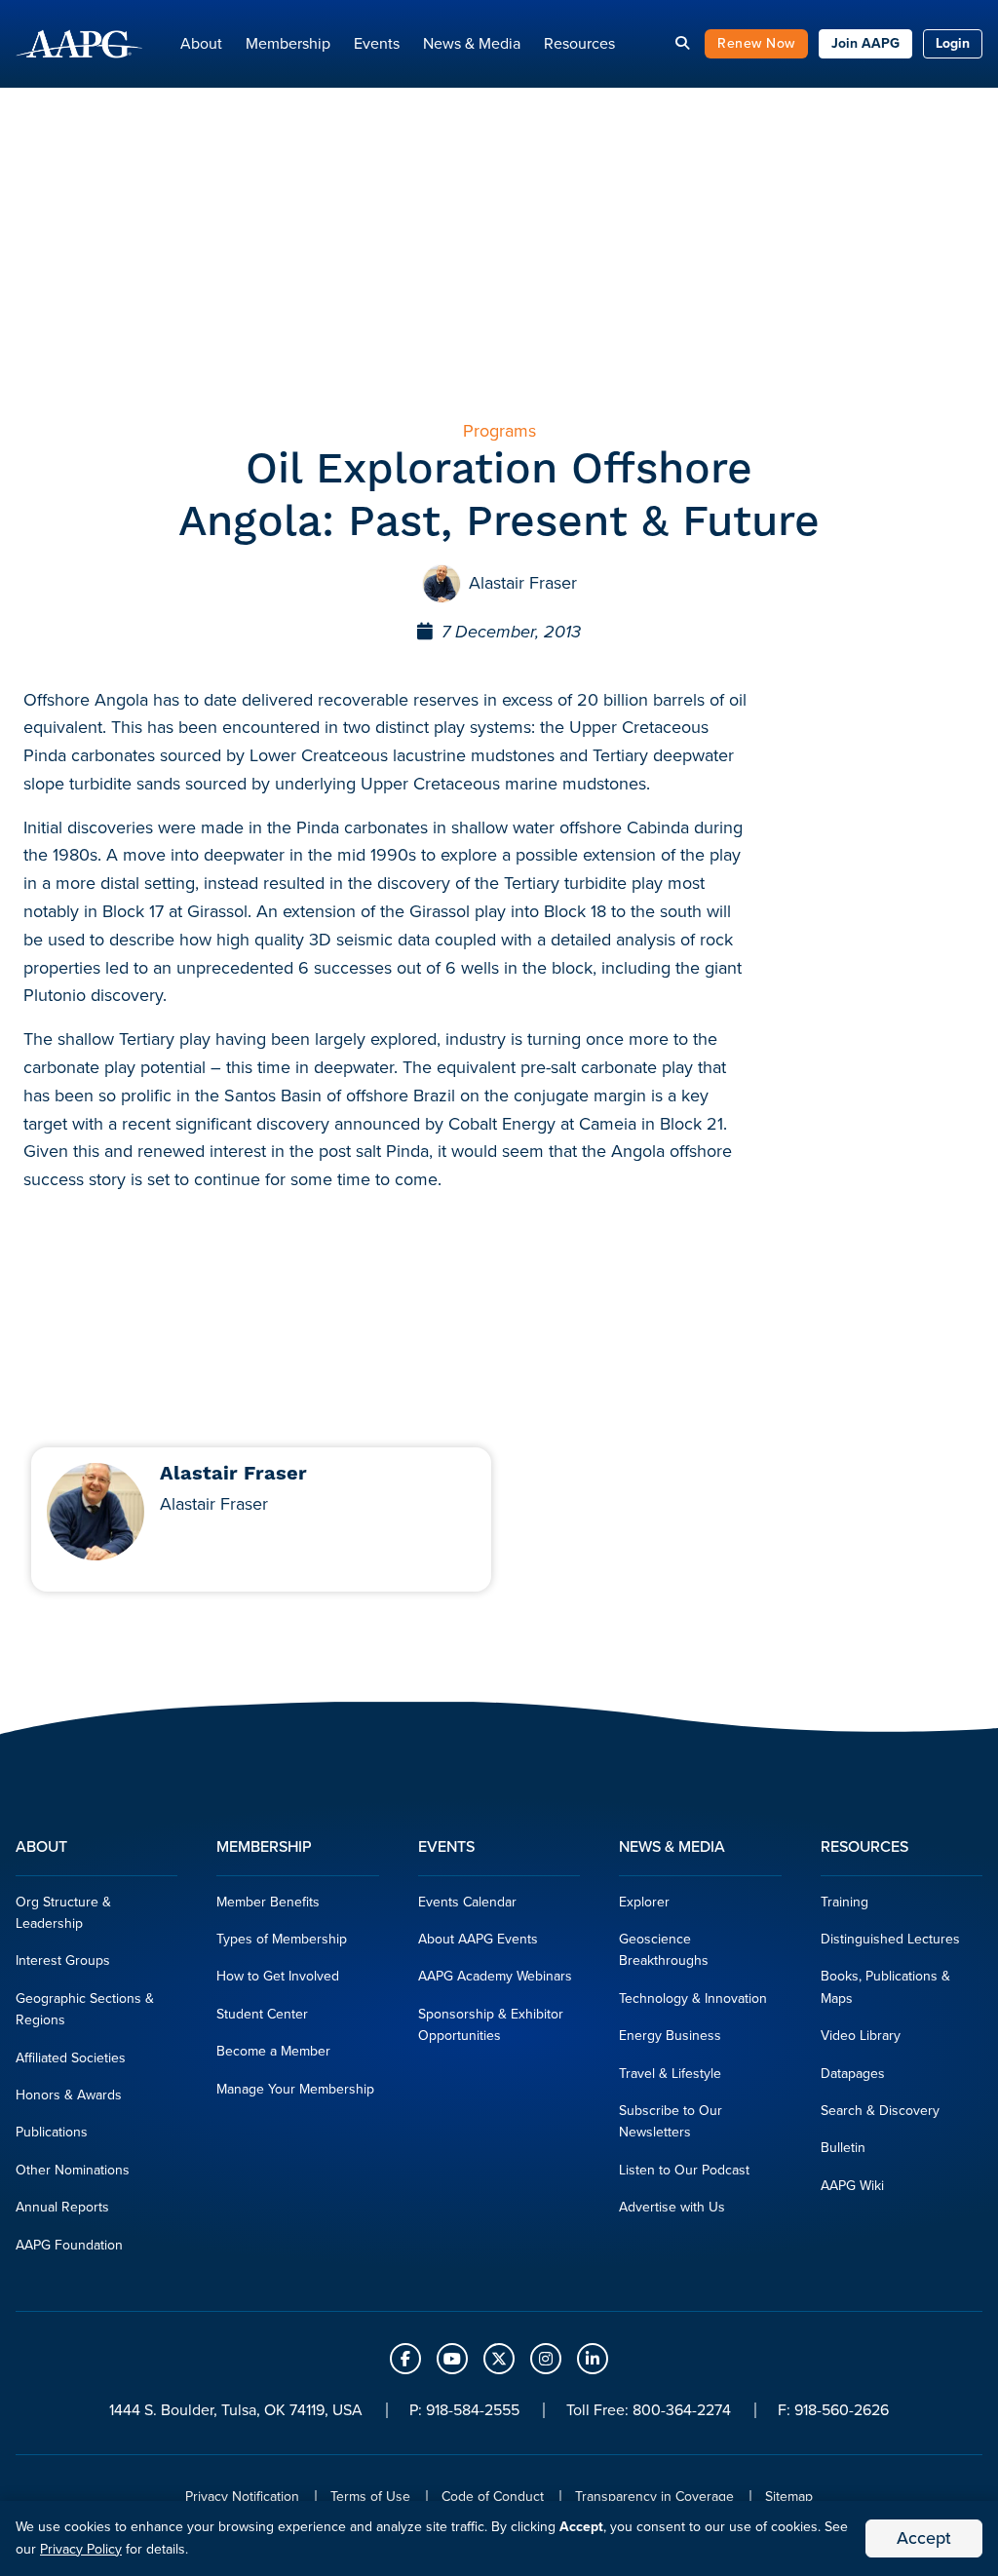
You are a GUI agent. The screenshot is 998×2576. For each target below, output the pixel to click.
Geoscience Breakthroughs (664, 1950)
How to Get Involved (278, 1976)
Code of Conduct (493, 2497)
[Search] (682, 43)
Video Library (861, 2036)
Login (953, 43)
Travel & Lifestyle (670, 2074)
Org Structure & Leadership (63, 1913)
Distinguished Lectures (890, 1939)
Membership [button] (288, 43)
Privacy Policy (81, 2549)
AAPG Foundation (69, 2245)
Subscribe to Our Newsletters (671, 2121)
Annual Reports (62, 2207)
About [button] (201, 43)
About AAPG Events (478, 1939)
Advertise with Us (672, 2207)
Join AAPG (865, 43)
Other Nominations (73, 2170)
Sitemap (789, 2497)
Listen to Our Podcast (684, 2170)
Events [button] (377, 43)
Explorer (644, 1902)
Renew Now (756, 43)
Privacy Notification (242, 2497)
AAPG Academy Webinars (495, 1976)
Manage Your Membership (295, 2089)
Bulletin (843, 2148)
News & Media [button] (472, 43)
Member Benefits (268, 1902)
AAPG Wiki (852, 2186)
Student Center (262, 2014)
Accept (924, 2538)
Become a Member (273, 2051)
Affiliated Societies (71, 2058)
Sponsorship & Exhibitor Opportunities (491, 2025)
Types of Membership (282, 1939)
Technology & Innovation (693, 1999)
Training (844, 1902)
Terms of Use (370, 2497)
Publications (52, 2132)
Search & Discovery (880, 2111)
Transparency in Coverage (654, 2497)
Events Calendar (467, 1902)
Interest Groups (63, 1961)
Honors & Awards (69, 2095)
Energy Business (670, 2036)
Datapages (853, 2074)
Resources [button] (579, 43)
